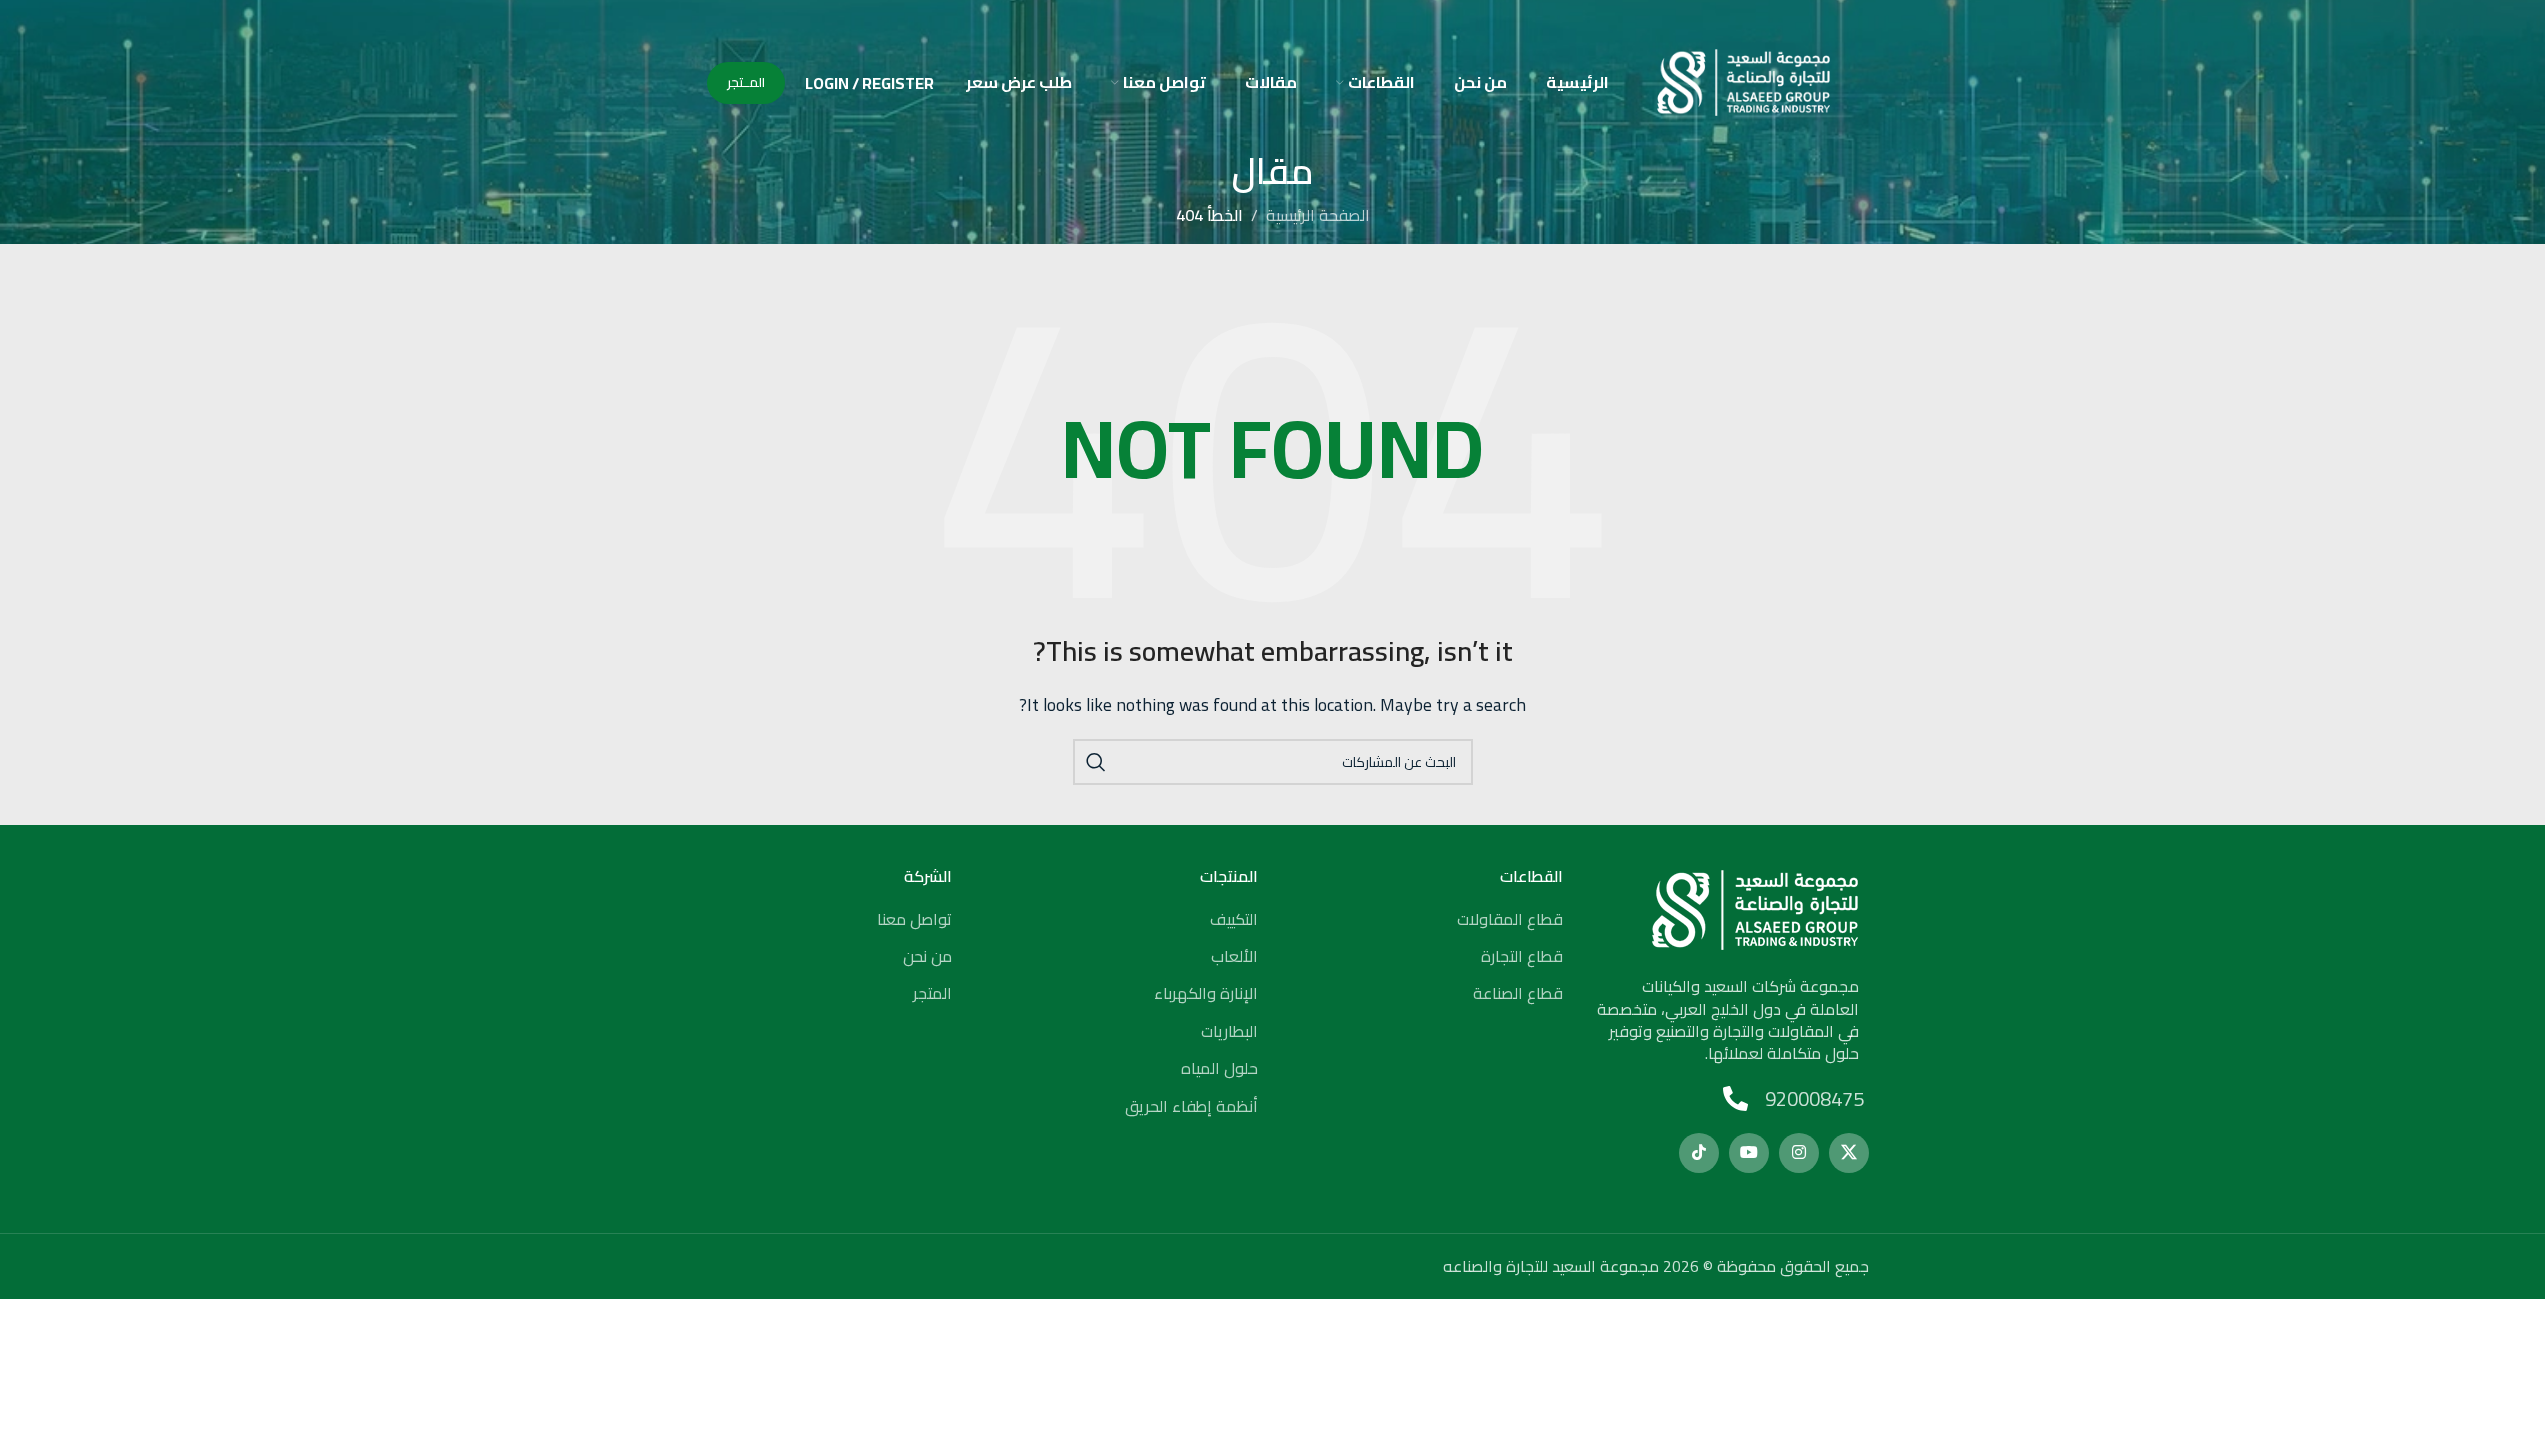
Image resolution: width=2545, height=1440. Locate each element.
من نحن (927, 956)
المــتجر (746, 82)
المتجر (932, 993)
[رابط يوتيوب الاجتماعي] (1749, 1153)
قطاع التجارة (1522, 956)
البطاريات (1229, 1031)
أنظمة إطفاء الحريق (1191, 1106)
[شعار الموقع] (1743, 81)
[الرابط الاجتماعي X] (1849, 1153)
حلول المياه (1219, 1068)
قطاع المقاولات (1510, 919)
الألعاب (1234, 956)
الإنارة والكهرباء (1206, 993)
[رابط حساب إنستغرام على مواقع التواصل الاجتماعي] (1799, 1153)
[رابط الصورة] (1755, 908)
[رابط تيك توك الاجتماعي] (1699, 1153)
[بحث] (1096, 762)
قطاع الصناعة (1518, 993)
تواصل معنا (914, 919)
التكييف (1234, 919)
